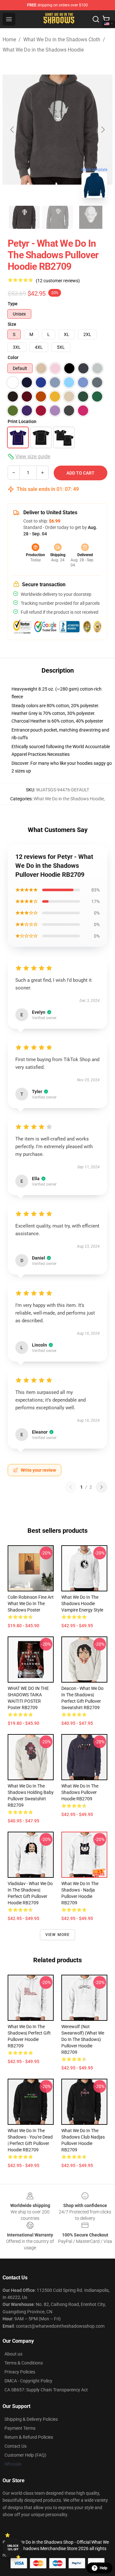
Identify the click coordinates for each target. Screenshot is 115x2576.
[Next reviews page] (102, 1487)
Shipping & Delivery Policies (31, 2419)
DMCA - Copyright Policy (28, 2381)
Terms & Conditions (24, 2363)
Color (13, 357)
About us (13, 2354)
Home (9, 40)
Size (12, 324)
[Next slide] (103, 130)
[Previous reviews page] (71, 1487)
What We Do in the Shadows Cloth (62, 40)
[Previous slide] (12, 130)
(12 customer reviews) (58, 281)
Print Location (22, 421)
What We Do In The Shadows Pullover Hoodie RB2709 (80, 1792)
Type (13, 304)
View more (58, 1935)
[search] (96, 19)
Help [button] (103, 2568)
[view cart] (106, 19)
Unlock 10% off (13, 2548)
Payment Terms (20, 2428)
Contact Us (15, 2446)
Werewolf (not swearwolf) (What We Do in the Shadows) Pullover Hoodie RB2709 (83, 2039)
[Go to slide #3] (91, 217)
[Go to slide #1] (24, 217)
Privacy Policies (20, 2372)
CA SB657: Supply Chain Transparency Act (46, 2390)
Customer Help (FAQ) (25, 2455)
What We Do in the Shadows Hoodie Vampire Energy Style (82, 1604)
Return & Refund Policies (29, 2437)
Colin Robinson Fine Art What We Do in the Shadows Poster (31, 1604)
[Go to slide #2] (57, 217)
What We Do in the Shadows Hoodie (43, 50)
